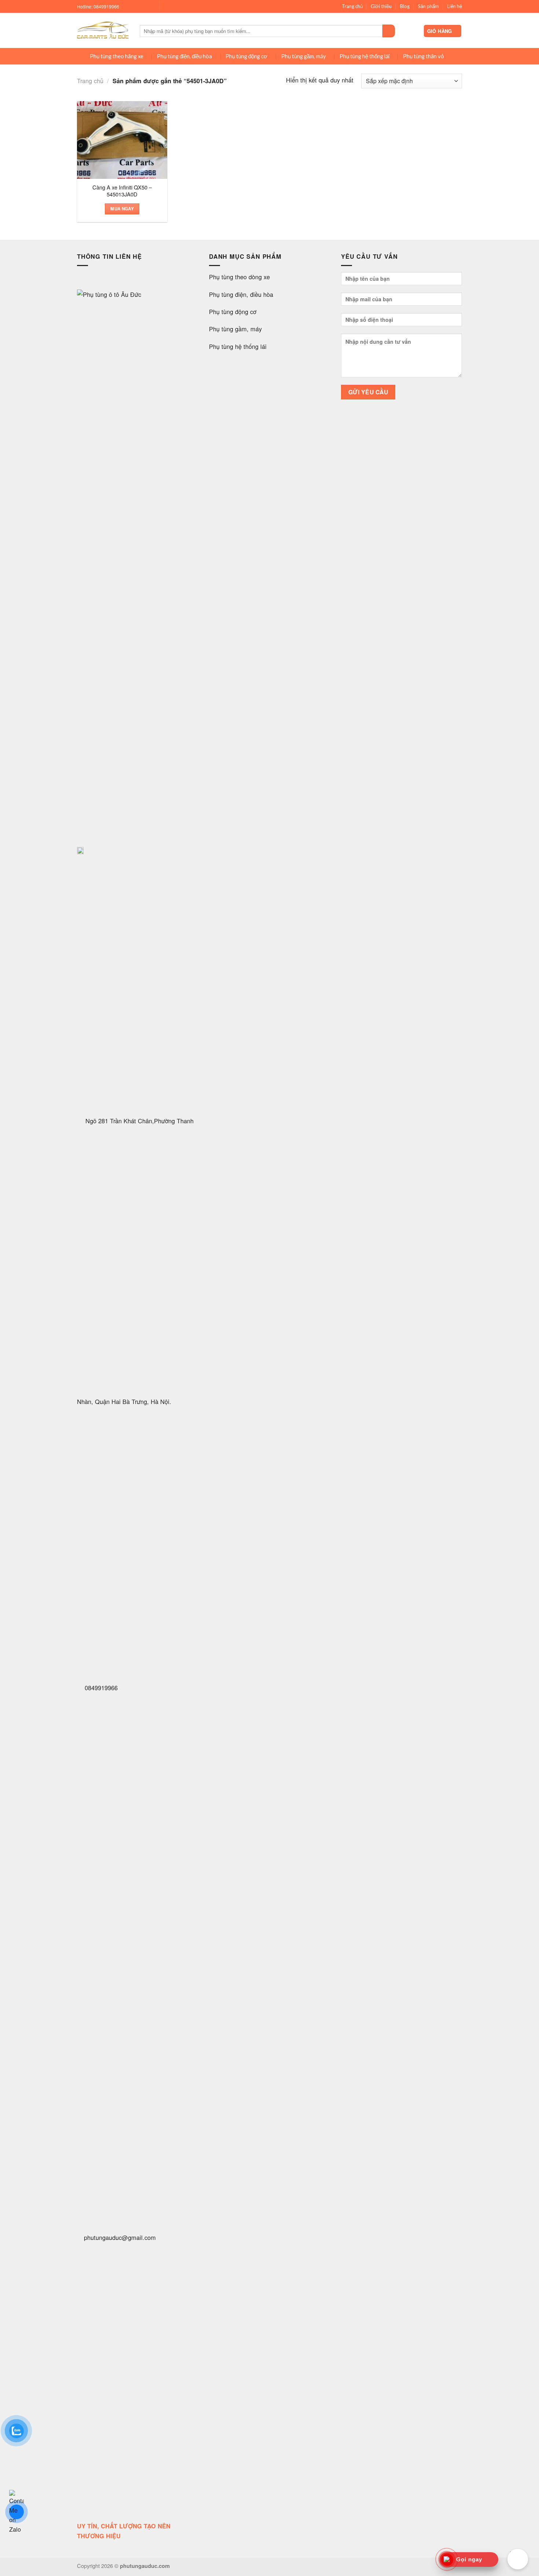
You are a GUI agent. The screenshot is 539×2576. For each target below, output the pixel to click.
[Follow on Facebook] (128, 7)
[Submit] (389, 31)
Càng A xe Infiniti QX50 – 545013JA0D (122, 191)
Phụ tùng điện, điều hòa (184, 56)
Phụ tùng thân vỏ (423, 56)
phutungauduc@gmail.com (120, 2237)
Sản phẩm (428, 6)
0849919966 (100, 1688)
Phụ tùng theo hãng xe (117, 56)
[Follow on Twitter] (142, 7)
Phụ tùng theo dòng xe (239, 277)
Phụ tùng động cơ (246, 56)
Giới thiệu (381, 6)
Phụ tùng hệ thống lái (364, 56)
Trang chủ (352, 6)
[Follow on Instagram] (135, 7)
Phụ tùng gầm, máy (304, 56)
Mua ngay (122, 209)
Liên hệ (455, 6)
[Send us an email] (150, 7)
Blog (405, 6)
